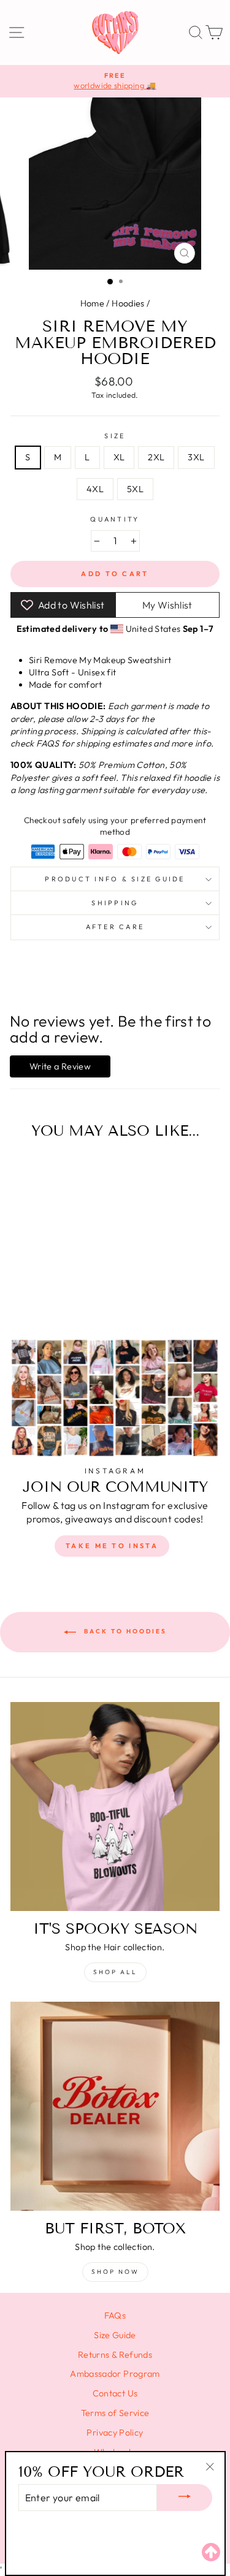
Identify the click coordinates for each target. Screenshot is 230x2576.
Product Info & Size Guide (115, 879)
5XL (135, 489)
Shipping (115, 903)
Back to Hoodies (124, 1632)
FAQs (115, 2316)
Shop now (115, 2272)
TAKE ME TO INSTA (112, 1546)
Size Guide (115, 2335)
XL (119, 457)
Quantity (115, 519)
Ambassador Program (115, 2374)
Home (92, 303)
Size (115, 436)
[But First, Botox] (115, 2106)
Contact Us (115, 2393)
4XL (95, 489)
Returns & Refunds (115, 2355)
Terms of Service (115, 2413)
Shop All (115, 1972)
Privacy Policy (115, 2433)
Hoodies (128, 303)
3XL (196, 457)
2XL (156, 457)
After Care (115, 927)
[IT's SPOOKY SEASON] (115, 1807)
